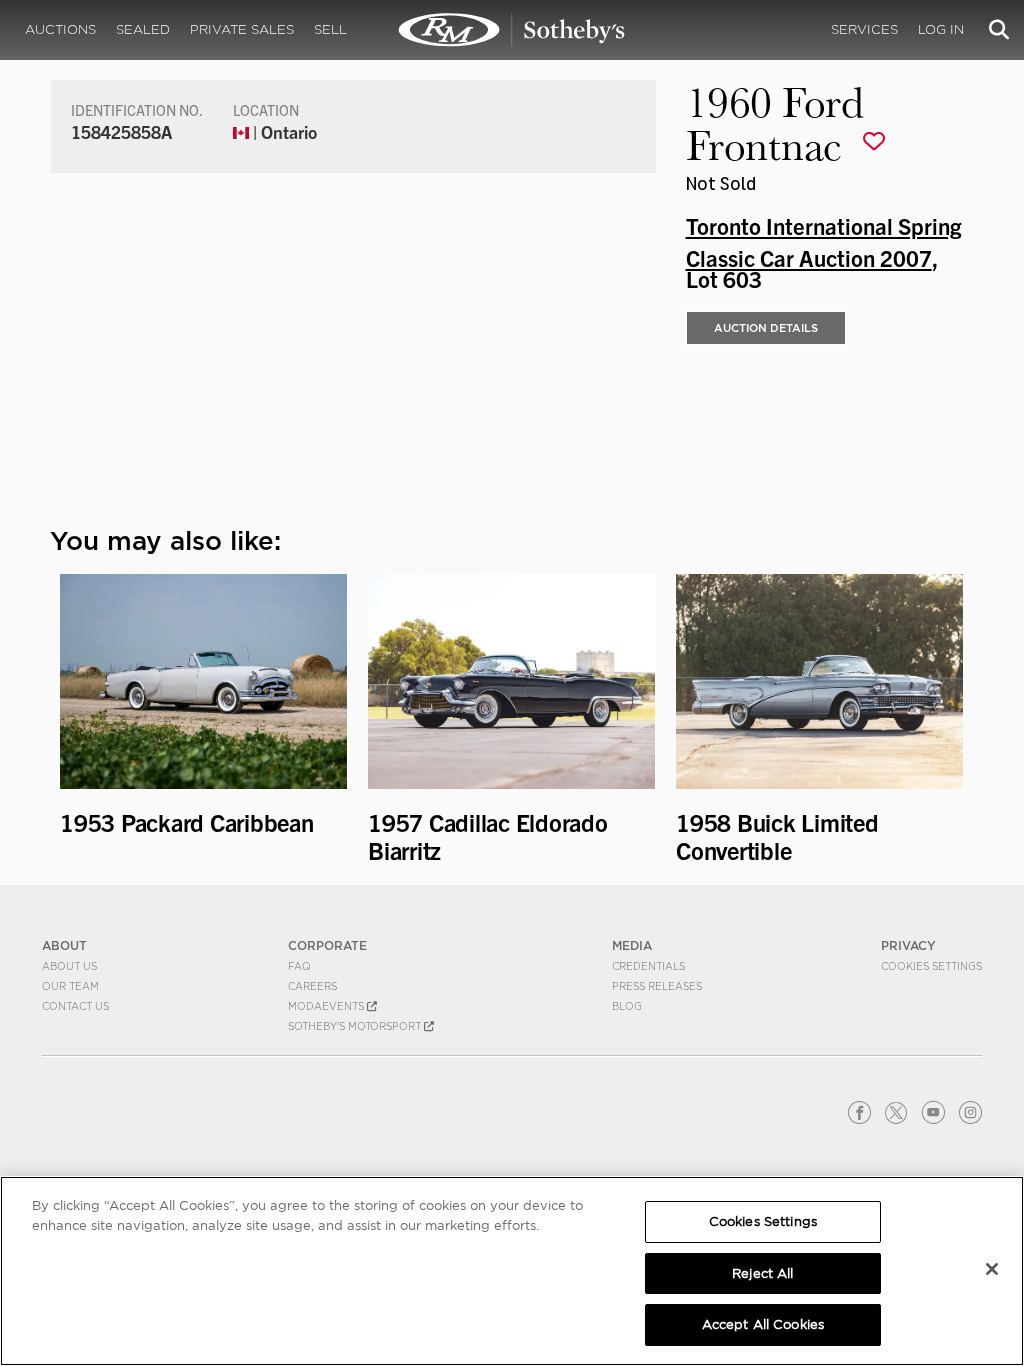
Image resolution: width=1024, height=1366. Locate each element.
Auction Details (766, 328)
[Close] (992, 1269)
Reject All (762, 1273)
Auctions (60, 29)
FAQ (299, 966)
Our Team (70, 986)
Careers (312, 986)
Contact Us (75, 1006)
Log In (941, 29)
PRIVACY (908, 945)
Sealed (143, 29)
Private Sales (242, 29)
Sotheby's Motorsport (356, 1026)
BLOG (627, 1006)
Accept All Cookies (763, 1324)
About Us (69, 966)
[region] (512, 1271)
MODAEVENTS (327, 1006)
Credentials (648, 966)
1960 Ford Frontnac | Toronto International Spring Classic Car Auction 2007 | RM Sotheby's (512, 30)
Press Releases (657, 986)
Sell (330, 29)
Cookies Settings (931, 966)
